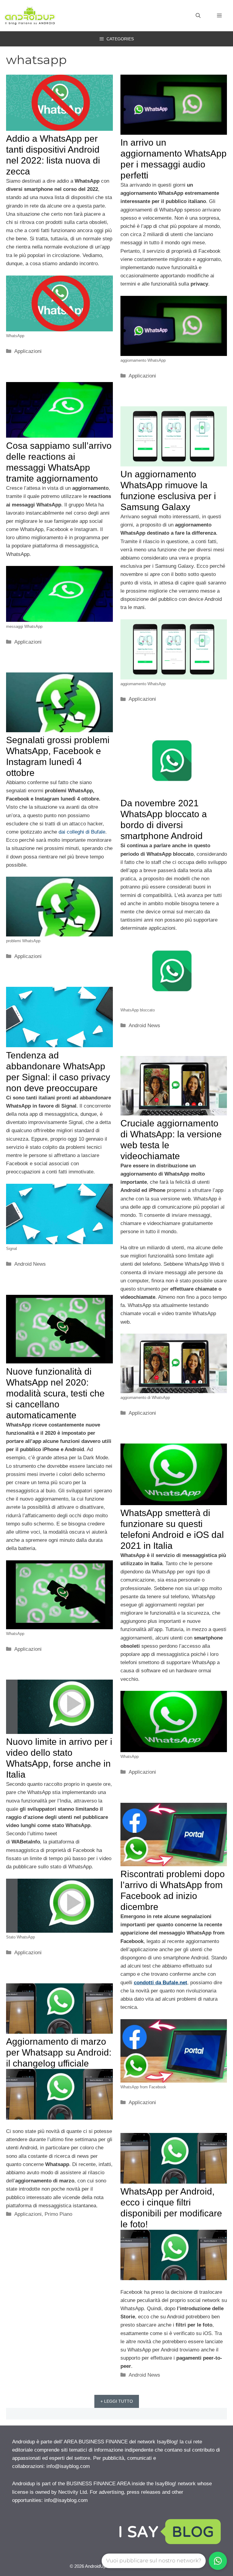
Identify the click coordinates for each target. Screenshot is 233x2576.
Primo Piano (58, 2214)
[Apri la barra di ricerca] (198, 16)
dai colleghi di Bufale (82, 832)
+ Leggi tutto (117, 2401)
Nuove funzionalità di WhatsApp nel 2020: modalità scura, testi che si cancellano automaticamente (55, 1393)
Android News (144, 1026)
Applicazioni (28, 351)
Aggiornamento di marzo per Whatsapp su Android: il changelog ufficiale (59, 2052)
